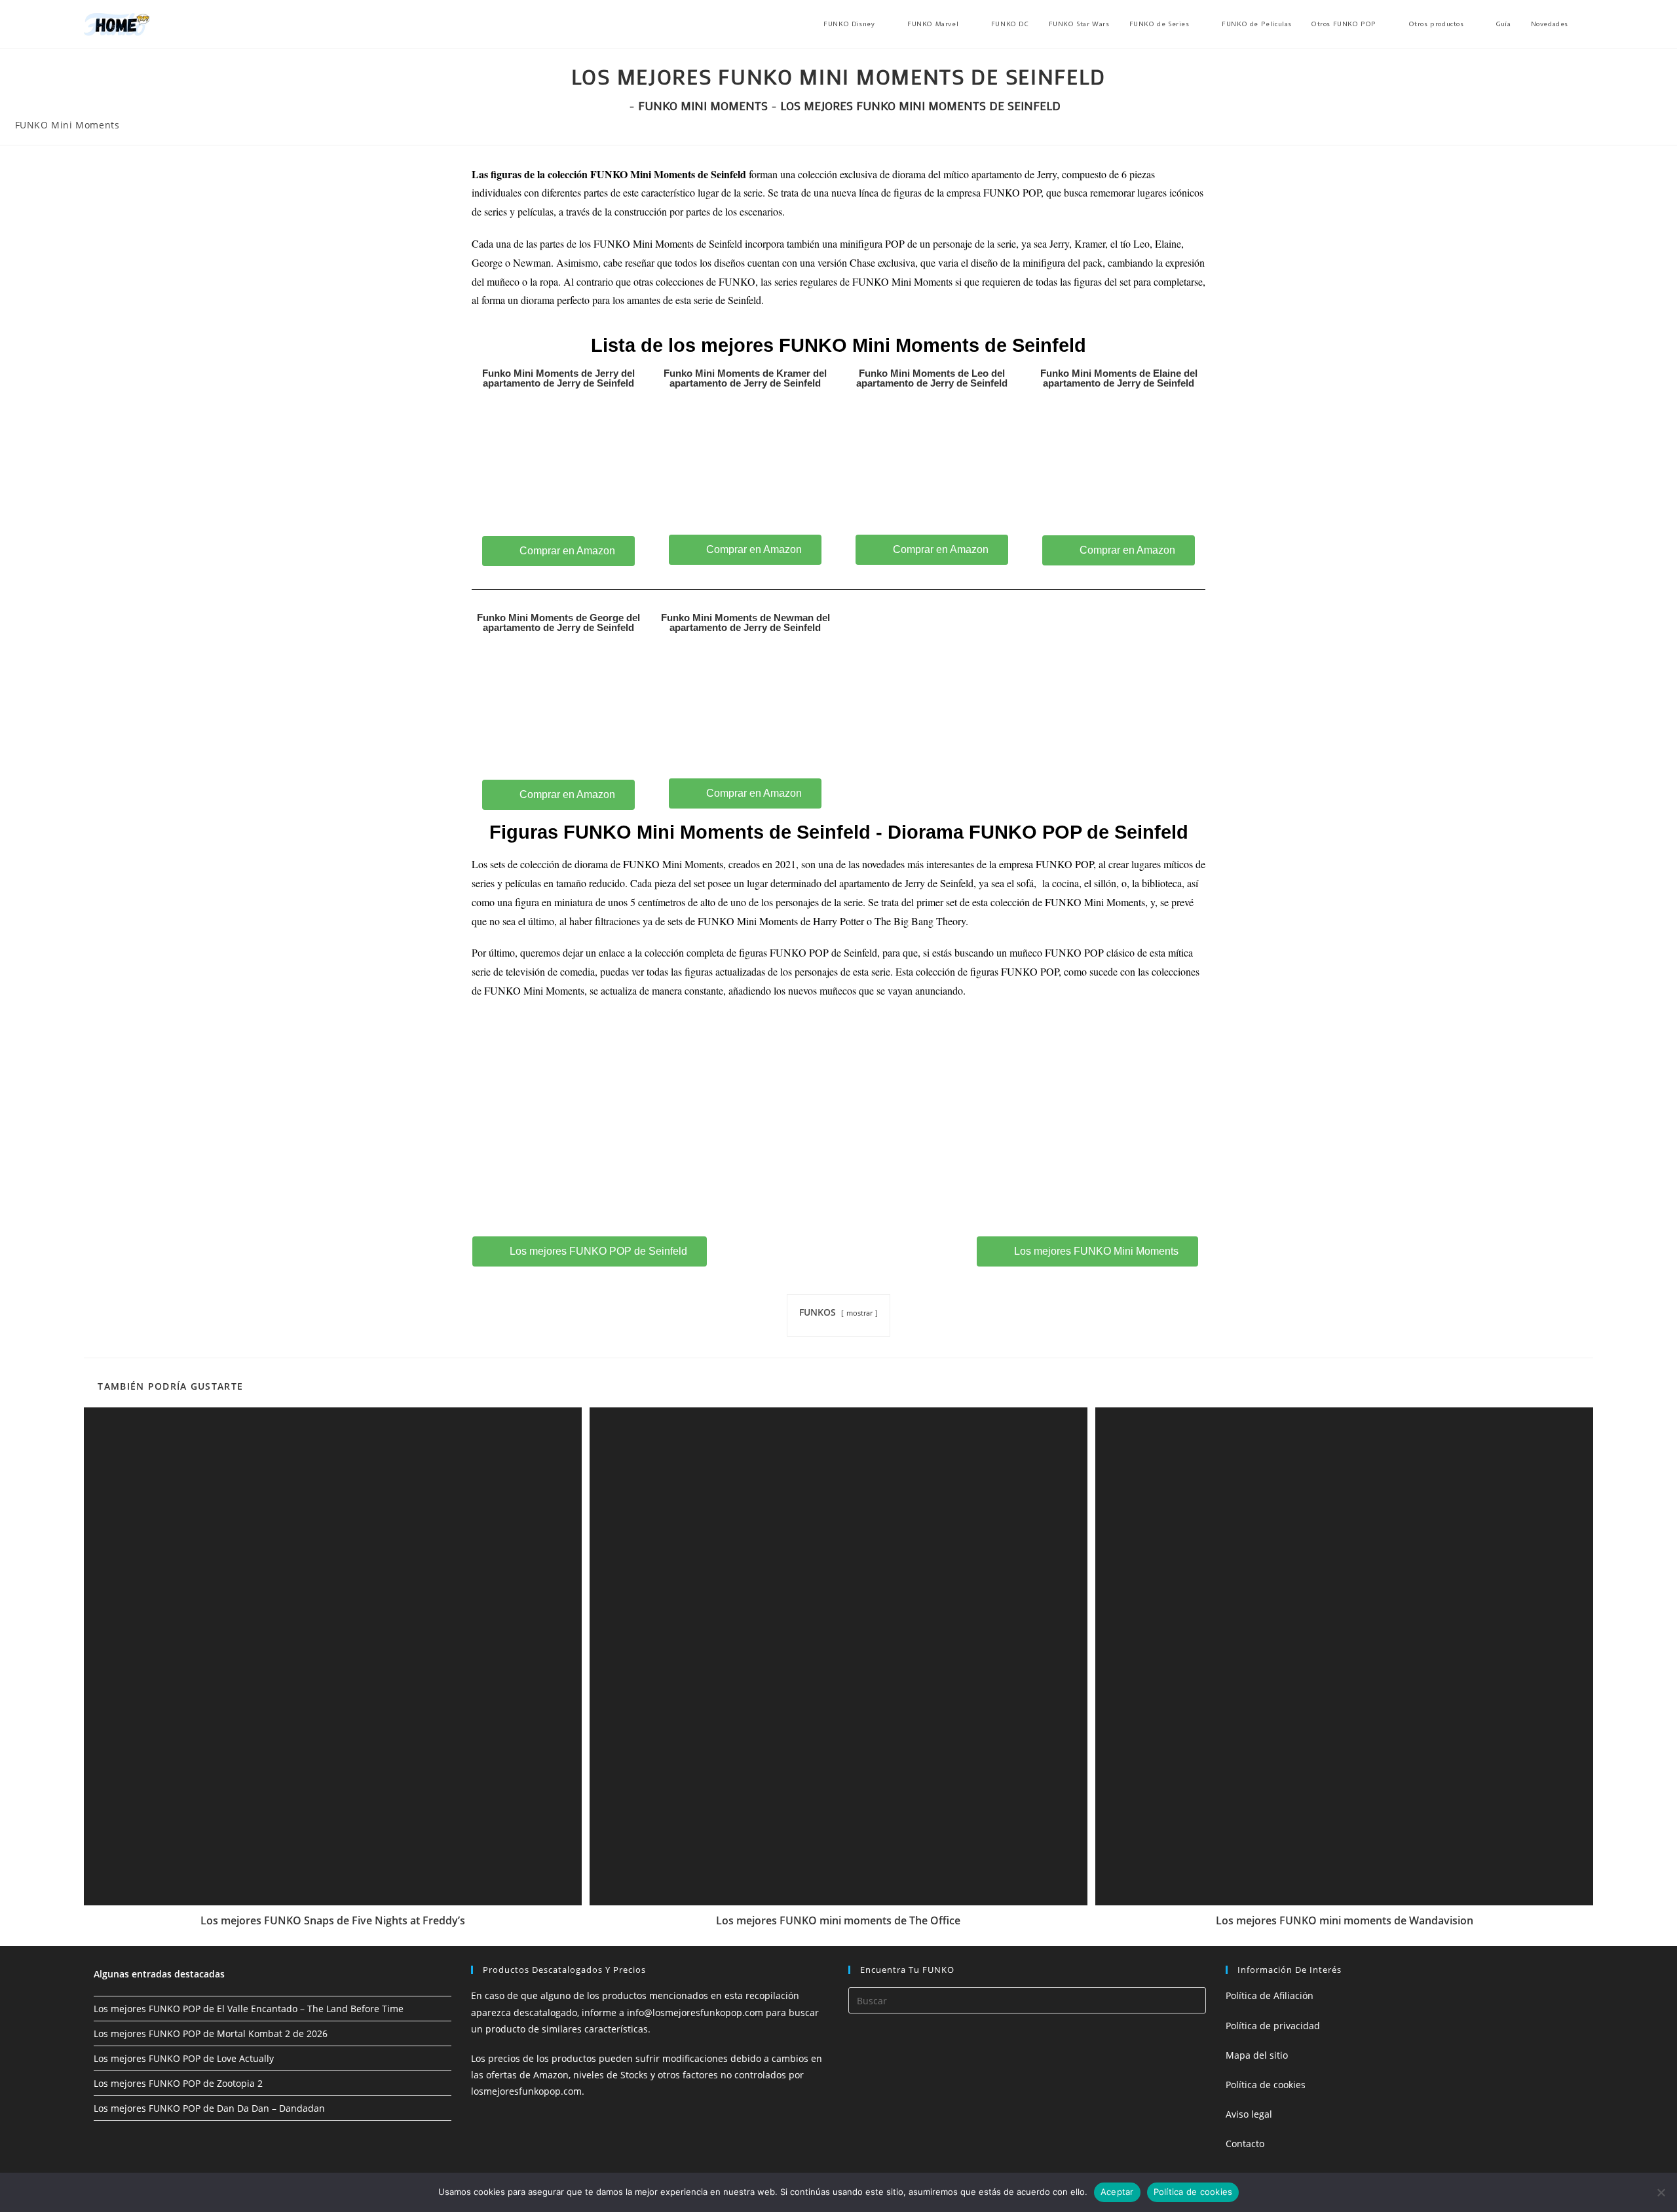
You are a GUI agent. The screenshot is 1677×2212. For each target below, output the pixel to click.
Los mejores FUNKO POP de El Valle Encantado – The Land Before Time (249, 2009)
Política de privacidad (1273, 2026)
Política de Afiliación (1270, 1995)
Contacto (1245, 2144)
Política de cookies (1266, 2085)
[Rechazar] (1661, 2192)
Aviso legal (1249, 2114)
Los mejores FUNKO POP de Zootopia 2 (178, 2083)
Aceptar (1117, 2192)
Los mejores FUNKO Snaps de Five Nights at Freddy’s (333, 1920)
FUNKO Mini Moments (67, 125)
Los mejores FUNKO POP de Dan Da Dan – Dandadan (209, 2108)
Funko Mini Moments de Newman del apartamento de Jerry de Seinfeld (745, 622)
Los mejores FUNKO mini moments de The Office (838, 1920)
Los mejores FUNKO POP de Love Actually (184, 2058)
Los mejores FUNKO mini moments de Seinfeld (920, 105)
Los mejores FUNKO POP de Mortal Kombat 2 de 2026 (211, 2033)
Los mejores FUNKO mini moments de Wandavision (1345, 1920)
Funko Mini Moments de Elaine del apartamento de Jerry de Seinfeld (1119, 378)
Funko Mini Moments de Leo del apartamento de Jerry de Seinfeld (932, 378)
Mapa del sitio (1257, 2055)
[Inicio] (621, 105)
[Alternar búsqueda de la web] (1591, 24)
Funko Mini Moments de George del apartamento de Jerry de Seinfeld (558, 622)
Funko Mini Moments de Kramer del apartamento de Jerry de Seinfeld (745, 378)
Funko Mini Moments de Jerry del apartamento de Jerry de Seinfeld (558, 378)
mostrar (859, 1313)
